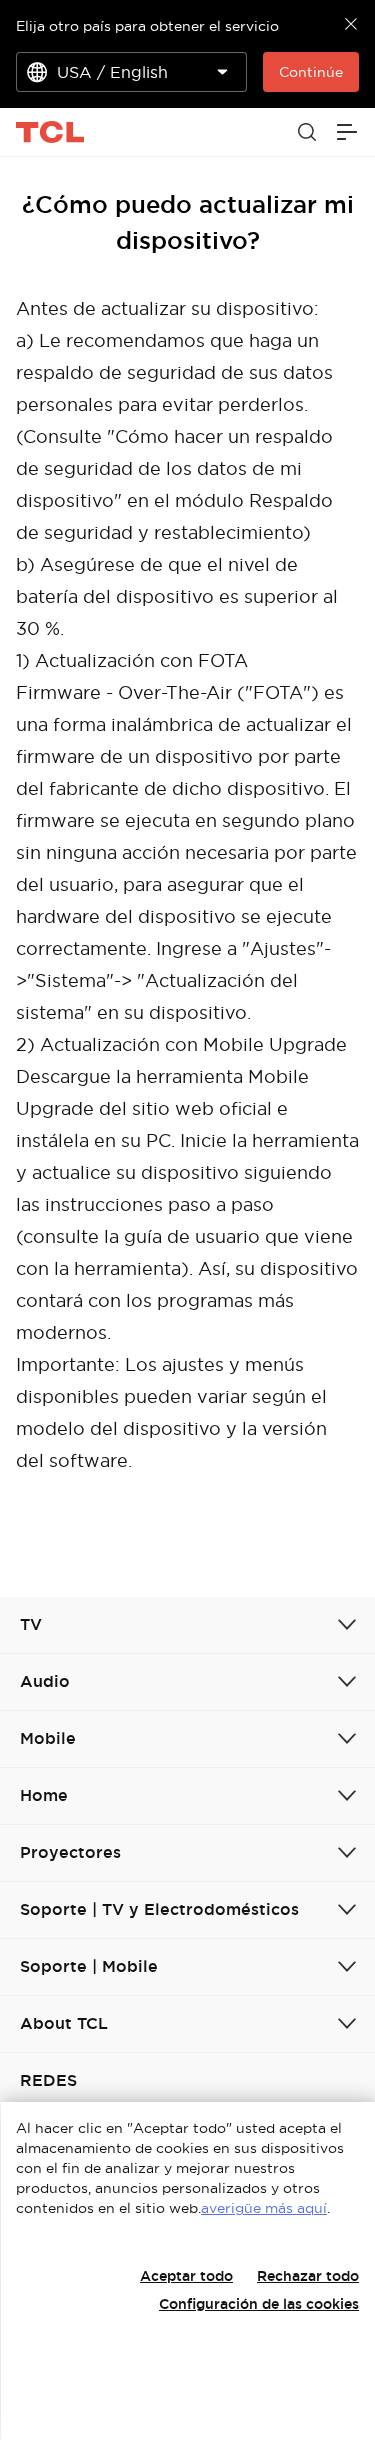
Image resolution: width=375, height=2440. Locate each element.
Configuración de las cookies (259, 2304)
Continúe (311, 72)
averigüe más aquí (264, 2208)
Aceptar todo (186, 2276)
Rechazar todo (308, 2276)
